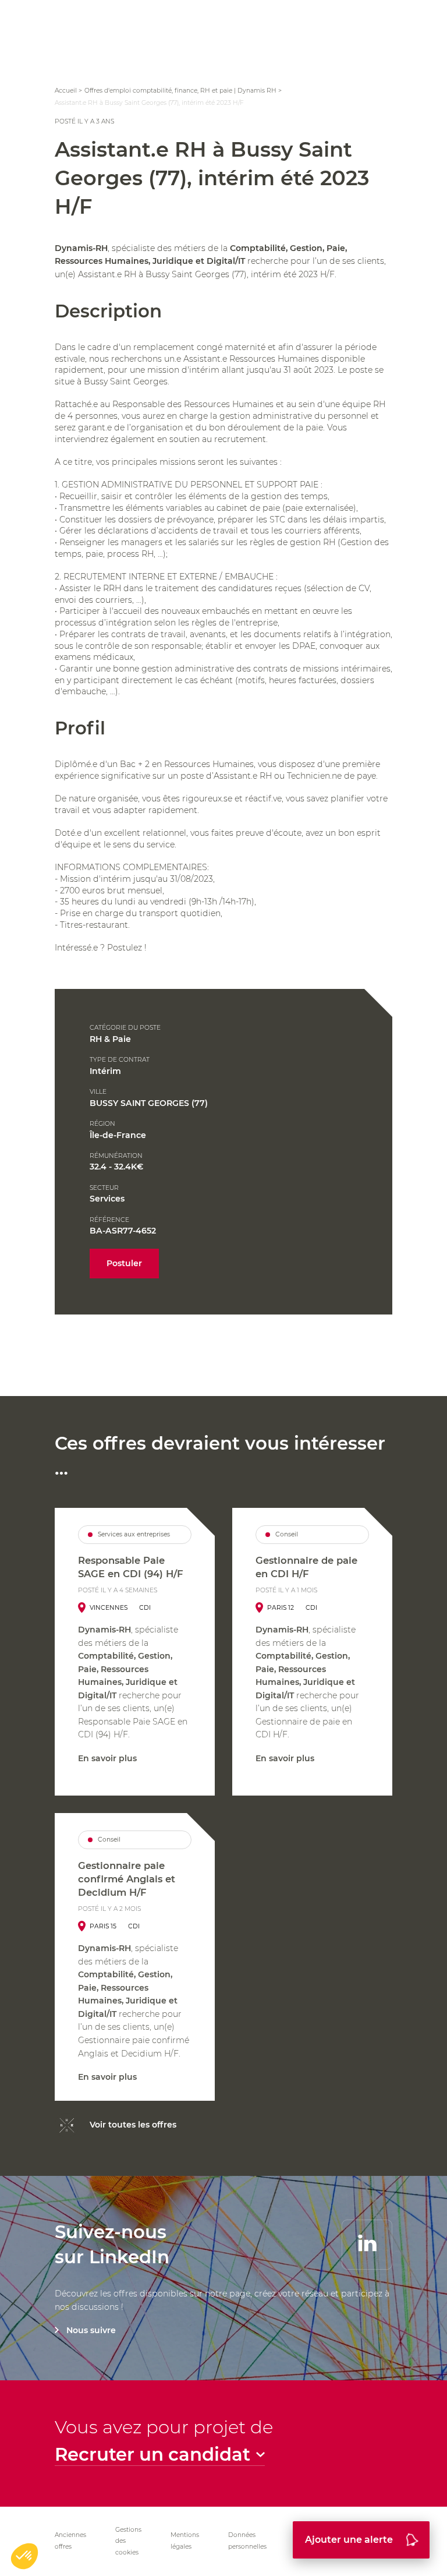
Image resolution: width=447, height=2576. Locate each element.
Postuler (124, 1263)
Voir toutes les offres (133, 2125)
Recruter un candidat (152, 2455)
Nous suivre (91, 2330)
